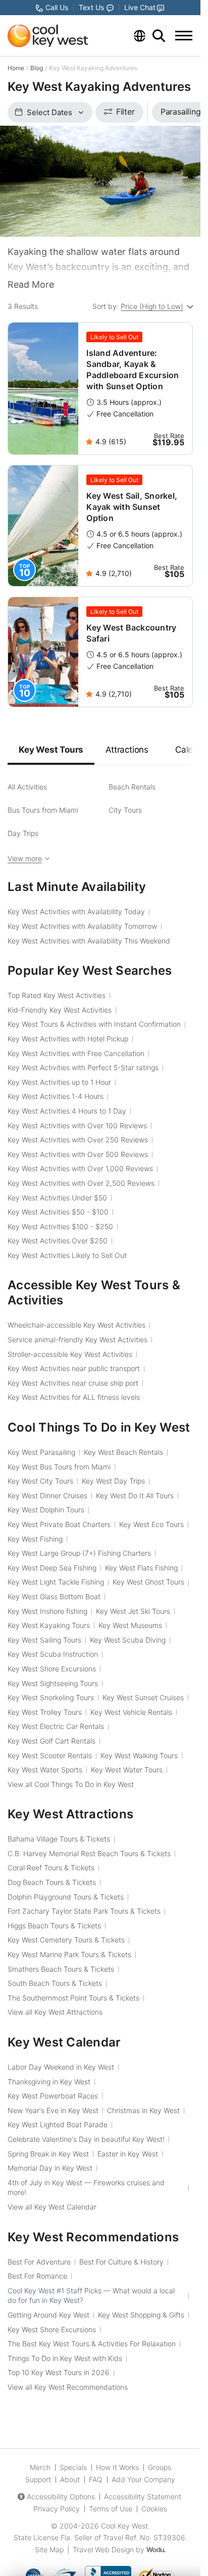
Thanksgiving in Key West (49, 2082)
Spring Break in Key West (48, 2154)
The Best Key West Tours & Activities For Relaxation (92, 2344)
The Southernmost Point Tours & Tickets (73, 1998)
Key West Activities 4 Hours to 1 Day (67, 1111)
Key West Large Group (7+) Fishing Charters (79, 1553)
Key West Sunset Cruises (143, 1697)
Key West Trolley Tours (45, 1712)
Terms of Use (111, 2509)
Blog (37, 68)
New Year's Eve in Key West (53, 2110)
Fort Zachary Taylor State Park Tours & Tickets (84, 1911)
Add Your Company (143, 2479)
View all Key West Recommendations (68, 2387)
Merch (40, 2467)
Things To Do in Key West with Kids (65, 2358)
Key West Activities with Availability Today (76, 911)
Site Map (49, 2549)
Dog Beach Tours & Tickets (52, 1882)
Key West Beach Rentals (123, 1452)
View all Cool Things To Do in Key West (71, 1784)
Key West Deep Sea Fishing (52, 1568)
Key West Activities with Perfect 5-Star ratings (83, 1067)
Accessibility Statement (143, 2496)
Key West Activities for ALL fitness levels (74, 1397)
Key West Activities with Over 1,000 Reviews (80, 1168)
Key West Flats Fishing (141, 1568)
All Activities (27, 787)
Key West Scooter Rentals (50, 1755)
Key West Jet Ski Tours (133, 1611)
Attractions (127, 750)
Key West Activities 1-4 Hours (56, 1096)
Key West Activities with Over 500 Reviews (78, 1154)
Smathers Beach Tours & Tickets (61, 1969)
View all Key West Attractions (55, 2012)
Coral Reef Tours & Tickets (51, 1868)
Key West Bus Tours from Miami (59, 1467)
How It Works (117, 2467)
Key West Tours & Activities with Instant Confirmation (94, 1024)
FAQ (96, 2479)
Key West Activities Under (57, 1198)
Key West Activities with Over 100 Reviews (77, 1125)
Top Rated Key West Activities (57, 995)
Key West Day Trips (113, 1481)
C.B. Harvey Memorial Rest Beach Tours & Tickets (89, 1853)
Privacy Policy (57, 2509)
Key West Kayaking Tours (49, 1625)
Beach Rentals (132, 787)
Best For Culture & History (121, 2262)
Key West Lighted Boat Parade (58, 2124)
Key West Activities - (58, 1212)
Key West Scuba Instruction (53, 1654)
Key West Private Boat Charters (59, 1524)
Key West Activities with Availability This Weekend (89, 941)
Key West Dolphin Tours (46, 1510)
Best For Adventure (39, 2262)
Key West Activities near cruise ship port (73, 1383)
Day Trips (23, 833)
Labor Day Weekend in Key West (61, 2067)
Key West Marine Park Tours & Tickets (69, 1954)
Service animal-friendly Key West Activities (77, 1339)
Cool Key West (124, 2526)
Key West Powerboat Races (53, 2096)
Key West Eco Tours (151, 1524)
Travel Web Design (103, 2549)
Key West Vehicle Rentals (131, 1712)
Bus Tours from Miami (43, 810)
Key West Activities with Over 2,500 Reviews (81, 1183)
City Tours (125, 810)
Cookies (154, 2509)
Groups (160, 2467)
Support (38, 2479)
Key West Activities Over (58, 1241)
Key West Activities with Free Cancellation (76, 1053)
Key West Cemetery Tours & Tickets (66, 1940)
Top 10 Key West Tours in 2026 (59, 2372)
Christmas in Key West (143, 2110)
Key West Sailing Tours (44, 1640)
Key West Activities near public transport (74, 1368)
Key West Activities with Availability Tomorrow (82, 926)
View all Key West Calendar (52, 2207)
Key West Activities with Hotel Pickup (68, 1039)
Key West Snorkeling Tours (51, 1697)
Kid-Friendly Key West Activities (60, 1010)
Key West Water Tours (127, 1770)
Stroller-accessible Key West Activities (70, 1354)
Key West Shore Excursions (52, 1669)
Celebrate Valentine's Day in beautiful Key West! (86, 2139)
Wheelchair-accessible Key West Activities (76, 1325)
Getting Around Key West (48, 2315)
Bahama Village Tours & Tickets (59, 1839)
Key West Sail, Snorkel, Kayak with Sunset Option (132, 507)
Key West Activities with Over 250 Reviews (78, 1140)
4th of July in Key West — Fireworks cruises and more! (86, 2188)
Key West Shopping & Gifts (141, 2315)
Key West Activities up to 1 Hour (59, 1082)
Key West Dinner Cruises (47, 1495)
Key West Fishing (35, 1539)
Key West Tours (51, 750)
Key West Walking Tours (139, 1755)
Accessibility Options (61, 2496)
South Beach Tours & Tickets (55, 1983)
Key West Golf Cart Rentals (51, 1741)
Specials (73, 2467)
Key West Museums (130, 1625)
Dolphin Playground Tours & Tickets (66, 1897)
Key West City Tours (40, 1481)
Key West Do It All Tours (135, 1495)
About (70, 2479)
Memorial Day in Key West (50, 2168)
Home (16, 68)
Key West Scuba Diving (128, 1640)
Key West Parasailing (41, 1452)
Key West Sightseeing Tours (53, 1683)
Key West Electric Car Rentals (56, 1726)
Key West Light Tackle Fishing (56, 1582)
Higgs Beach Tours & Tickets (54, 1926)
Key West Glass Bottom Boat (54, 1596)
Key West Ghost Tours (148, 1582)
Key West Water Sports (45, 1770)
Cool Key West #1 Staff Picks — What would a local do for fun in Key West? (91, 2296)
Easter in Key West (128, 2154)
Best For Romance (37, 2276)
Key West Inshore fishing (47, 1611)
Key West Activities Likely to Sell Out (67, 1255)
